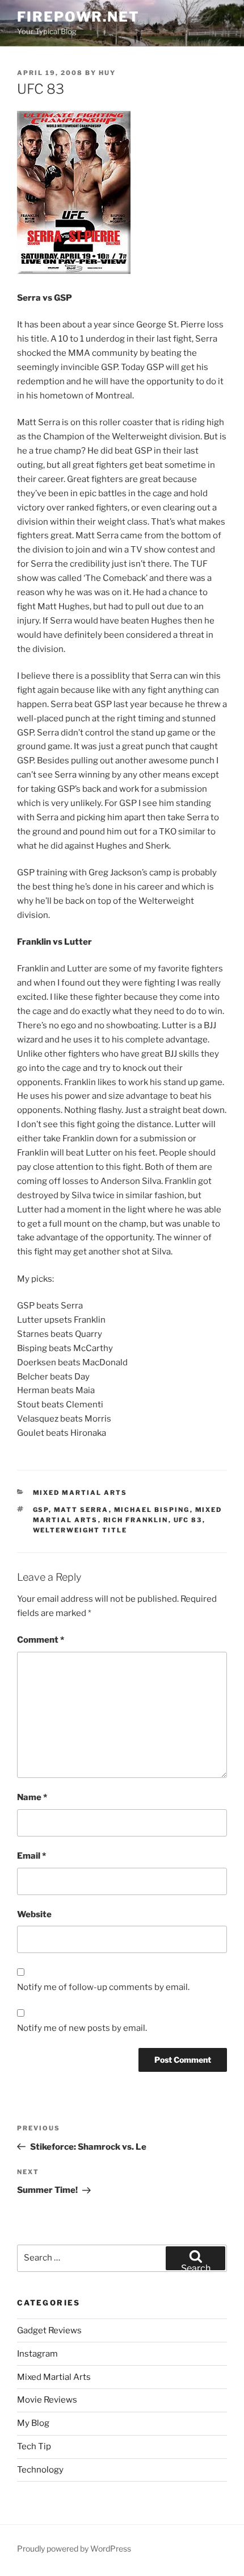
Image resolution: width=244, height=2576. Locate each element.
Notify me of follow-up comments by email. (103, 1987)
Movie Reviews (47, 2400)
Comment (41, 1640)
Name (32, 1797)
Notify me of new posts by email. (82, 2028)
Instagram (37, 2354)
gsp (41, 1510)
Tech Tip (34, 2446)
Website (34, 1914)
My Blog (33, 2423)
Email (31, 1856)
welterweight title (80, 1530)
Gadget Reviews (49, 2330)
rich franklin (136, 1520)
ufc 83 (188, 1520)
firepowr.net (78, 17)
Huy (107, 73)
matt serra (81, 1510)
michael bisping (152, 1510)
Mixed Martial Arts (80, 1493)
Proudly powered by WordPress (74, 2548)
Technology (40, 2470)
